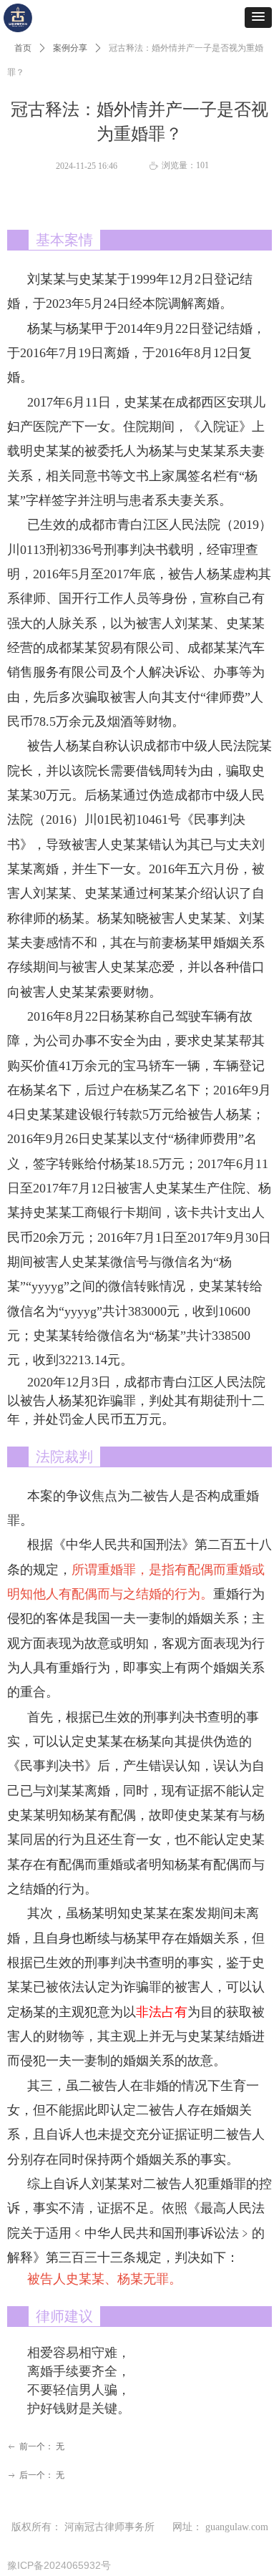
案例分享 (70, 48)
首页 (23, 48)
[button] (258, 18)
